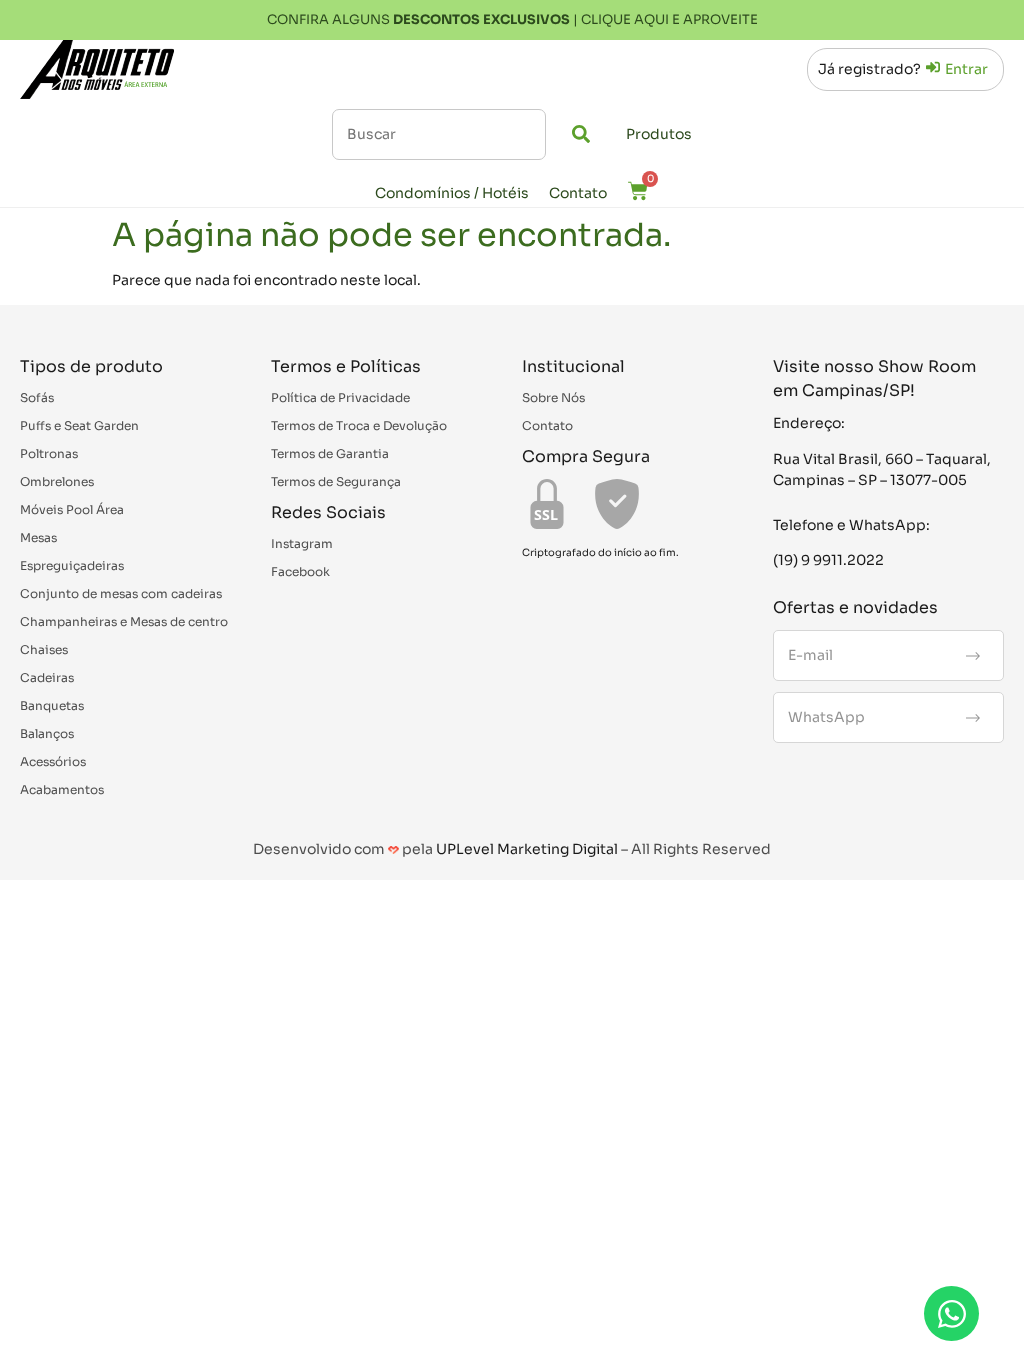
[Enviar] (973, 656)
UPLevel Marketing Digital (527, 849)
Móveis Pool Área (72, 509)
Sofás (37, 397)
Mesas (38, 537)
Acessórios (53, 761)
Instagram (302, 543)
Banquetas (52, 705)
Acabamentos (62, 789)
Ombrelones (57, 481)
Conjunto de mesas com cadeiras (121, 593)
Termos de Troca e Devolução (359, 425)
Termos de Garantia (330, 453)
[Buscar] (439, 134)
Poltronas (49, 453)
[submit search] (581, 134)
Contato (578, 193)
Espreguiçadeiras (72, 565)
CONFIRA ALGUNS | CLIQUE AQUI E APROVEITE (512, 19)
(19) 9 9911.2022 (828, 560)
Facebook (300, 571)
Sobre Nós (553, 397)
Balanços (47, 733)
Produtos (659, 134)
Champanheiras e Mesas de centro (124, 621)
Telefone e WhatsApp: (851, 525)
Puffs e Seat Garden (79, 425)
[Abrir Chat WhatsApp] (951, 1313)
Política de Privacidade (340, 397)
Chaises (44, 649)
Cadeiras (47, 677)
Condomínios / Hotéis (452, 193)
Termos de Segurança (336, 481)
